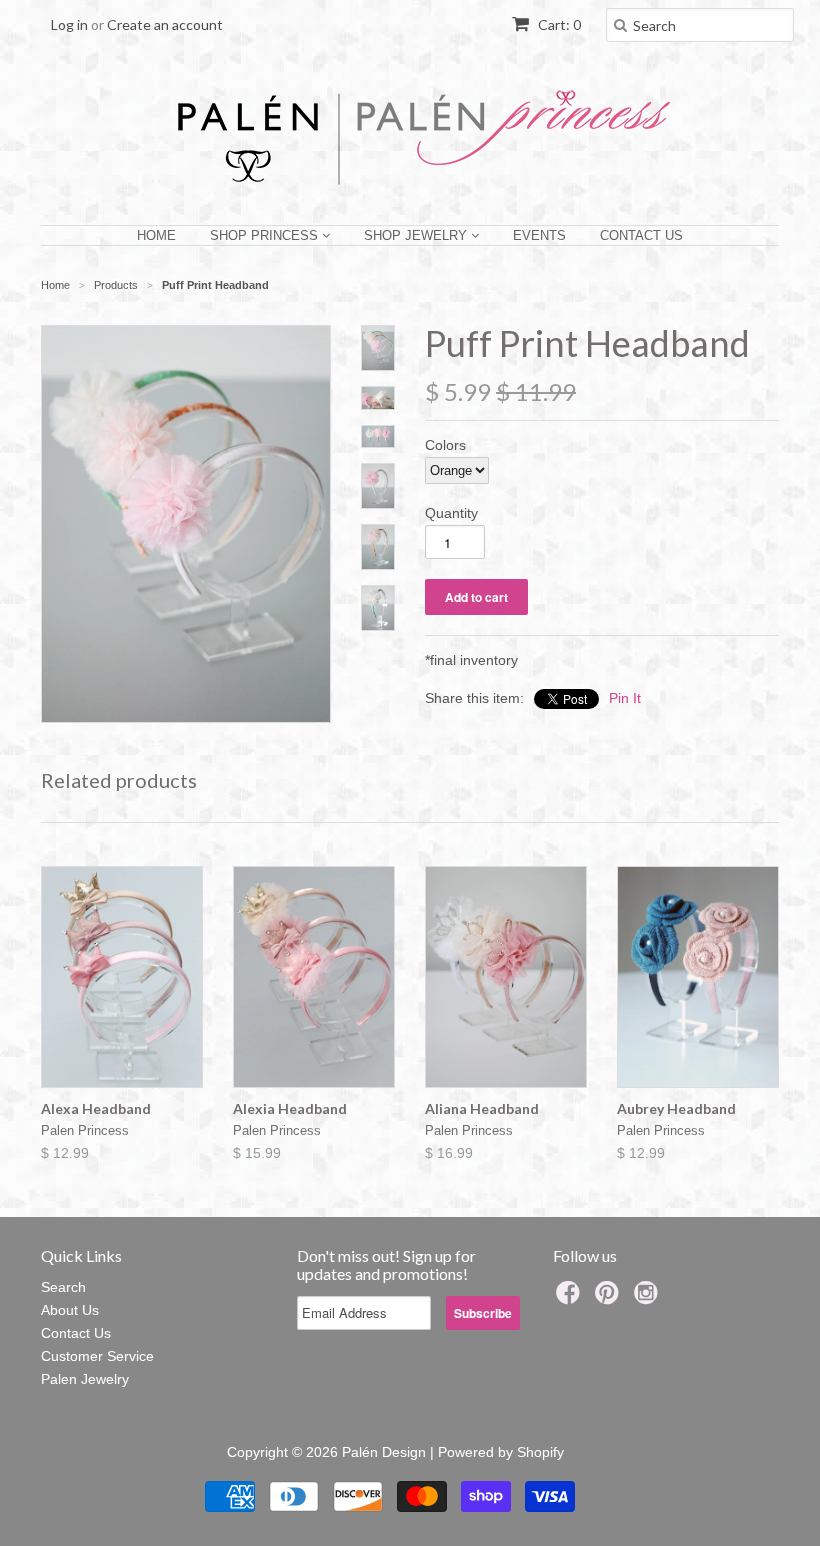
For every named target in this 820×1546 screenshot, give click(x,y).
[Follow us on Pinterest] (610, 1298)
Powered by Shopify (501, 1452)
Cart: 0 (558, 24)
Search (63, 1287)
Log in (69, 24)
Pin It (625, 698)
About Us (70, 1310)
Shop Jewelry (417, 235)
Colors (445, 445)
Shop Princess (266, 235)
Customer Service (97, 1356)
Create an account (165, 24)
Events (539, 235)
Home (156, 235)
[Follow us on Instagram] (649, 1298)
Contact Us (641, 235)
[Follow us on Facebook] (571, 1298)
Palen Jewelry (85, 1379)
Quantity (451, 513)
